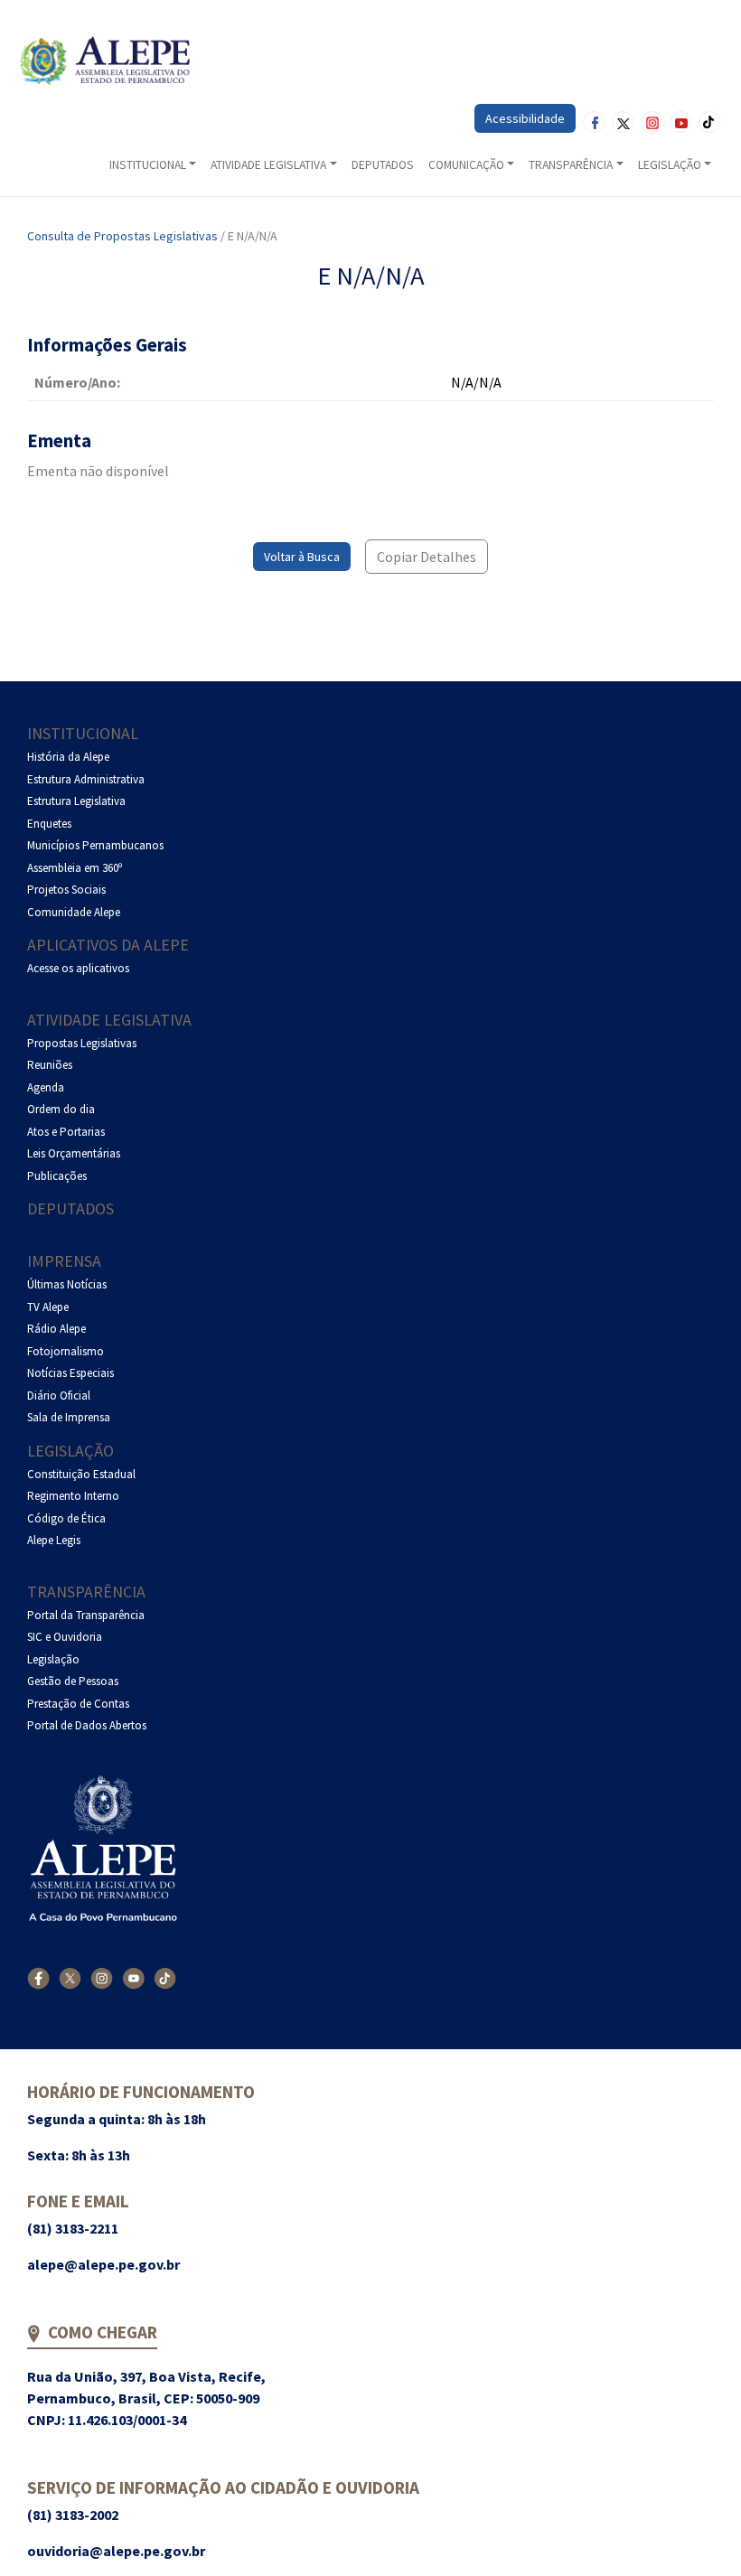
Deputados (70, 1208)
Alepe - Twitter (623, 122)
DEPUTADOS (383, 165)
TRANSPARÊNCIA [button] (571, 165)
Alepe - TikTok (709, 122)
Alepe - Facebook (594, 122)
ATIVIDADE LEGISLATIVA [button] (268, 165)
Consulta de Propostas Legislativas (122, 236)
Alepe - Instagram (652, 122)
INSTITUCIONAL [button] (148, 165)
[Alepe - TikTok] (165, 1977)
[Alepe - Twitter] (70, 1977)
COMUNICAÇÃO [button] (466, 165)
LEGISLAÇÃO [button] (670, 165)
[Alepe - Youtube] (133, 1977)
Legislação (70, 1451)
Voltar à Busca (302, 557)
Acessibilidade (525, 118)
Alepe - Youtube (680, 122)
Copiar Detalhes (427, 557)
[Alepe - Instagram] (102, 1977)
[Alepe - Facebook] (38, 1977)
